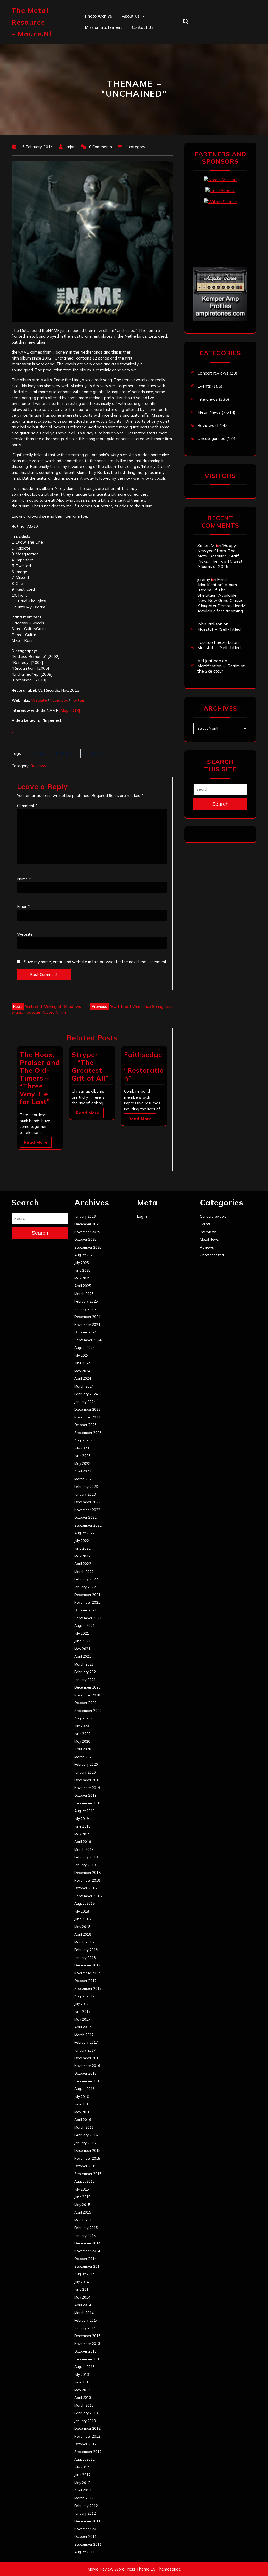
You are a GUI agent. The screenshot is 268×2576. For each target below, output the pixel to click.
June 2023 (82, 1456)
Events (204, 386)
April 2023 (83, 1471)
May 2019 (82, 1834)
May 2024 (82, 1371)
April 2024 (83, 1378)
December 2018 (87, 1873)
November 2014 (87, 2251)
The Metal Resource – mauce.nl (32, 22)
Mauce (128, 73)
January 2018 (85, 1958)
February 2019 (86, 1857)
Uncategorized (211, 438)
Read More (36, 1142)
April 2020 (83, 1749)
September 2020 (88, 1711)
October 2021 (85, 1610)
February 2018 (86, 1950)
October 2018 (85, 1888)
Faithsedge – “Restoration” (144, 1066)
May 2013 (82, 2390)
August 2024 (85, 1348)
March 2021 (84, 1664)
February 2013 (86, 2413)
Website (39, 700)
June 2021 (82, 1641)
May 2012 (82, 2483)
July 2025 (82, 1263)
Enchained (36, 753)
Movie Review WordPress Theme (118, 2569)
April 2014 (83, 2305)
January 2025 (85, 1309)
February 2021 (86, 1672)
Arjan (127, 50)
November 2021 (87, 1602)
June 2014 (82, 2289)
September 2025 (88, 1247)
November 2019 (87, 1788)
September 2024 (88, 1340)
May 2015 (82, 2205)
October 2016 (85, 2073)
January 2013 (85, 2421)
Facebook (59, 700)
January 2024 (85, 1402)
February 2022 (86, 1579)
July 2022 (82, 1541)
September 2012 (88, 2452)
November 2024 (87, 1325)
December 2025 (87, 1224)
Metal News (209, 412)
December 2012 (87, 2428)
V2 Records (95, 753)
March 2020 (84, 1757)
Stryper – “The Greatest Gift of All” (90, 1066)
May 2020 (82, 1741)
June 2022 (82, 1548)
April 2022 (83, 1564)
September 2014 (88, 2266)
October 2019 (85, 1795)
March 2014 (84, 2313)
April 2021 (83, 1656)
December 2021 (87, 1595)
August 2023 (85, 1440)
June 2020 (82, 1734)
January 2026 (85, 1216)
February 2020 (86, 1764)
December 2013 (87, 2336)
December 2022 (87, 1502)
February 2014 (86, 2320)
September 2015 (88, 2174)
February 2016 (86, 2135)
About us (131, 16)
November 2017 (87, 1973)
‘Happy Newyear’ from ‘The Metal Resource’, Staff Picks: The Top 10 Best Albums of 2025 (220, 556)
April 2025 (83, 1286)
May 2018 (82, 1927)
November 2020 (87, 1695)
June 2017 (82, 2011)
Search (220, 804)
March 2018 (84, 1942)
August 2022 (85, 1533)
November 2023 (87, 1417)
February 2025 (86, 1301)
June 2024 (82, 1363)
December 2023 (87, 1409)
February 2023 (86, 1487)
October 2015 (85, 2166)
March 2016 (84, 2127)
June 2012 (82, 2475)
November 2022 (87, 1510)
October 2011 (85, 2536)
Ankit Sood (133, 39)
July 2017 (82, 2004)
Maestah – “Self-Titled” (220, 629)
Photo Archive (99, 16)
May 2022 (82, 1556)
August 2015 (85, 2181)
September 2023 (88, 1433)
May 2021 (82, 1649)
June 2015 (82, 2197)
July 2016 (82, 2097)
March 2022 (84, 1572)
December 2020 (87, 1687)
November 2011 (87, 2529)
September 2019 (88, 1803)
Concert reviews (213, 373)
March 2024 (84, 1386)
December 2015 (87, 2150)
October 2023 (85, 1425)
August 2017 (85, 1996)
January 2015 (85, 2236)
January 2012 (85, 2513)
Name (24, 879)
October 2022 (85, 1517)
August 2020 (85, 1718)
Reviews (38, 766)
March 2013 (84, 2405)
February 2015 (86, 2228)
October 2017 (85, 1981)
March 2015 (84, 2220)
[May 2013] (69, 710)
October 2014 (85, 2259)
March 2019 (84, 1849)
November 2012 (87, 2436)
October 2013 (85, 2351)
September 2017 (88, 1988)
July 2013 (82, 2374)
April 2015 (83, 2212)
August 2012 (85, 2459)
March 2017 (84, 2035)
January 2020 (85, 1772)
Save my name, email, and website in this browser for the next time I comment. (96, 962)
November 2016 (87, 2066)
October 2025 (85, 1239)
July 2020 (82, 1726)
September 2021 (88, 1618)
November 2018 (87, 1880)
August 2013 (85, 2367)
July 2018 (82, 1911)
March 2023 (84, 1479)
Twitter (77, 700)
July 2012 (82, 2467)
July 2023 (82, 1448)
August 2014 (85, 2274)
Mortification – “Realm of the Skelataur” (221, 668)
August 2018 (85, 1903)
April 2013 (83, 2398)
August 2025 (85, 1255)
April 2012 (83, 2490)
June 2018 (82, 1919)
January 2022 (85, 1587)
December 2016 (87, 2058)
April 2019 (83, 1842)
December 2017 (87, 1965)
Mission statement (104, 27)
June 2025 (82, 1270)
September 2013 (88, 2359)
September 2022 (88, 1525)
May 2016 (82, 2112)
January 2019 (85, 1865)
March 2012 (84, 2498)
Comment (27, 806)
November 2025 (87, 1232)
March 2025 (84, 1294)
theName (64, 753)
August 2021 (85, 1625)
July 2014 (82, 2282)
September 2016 (88, 2081)
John (126, 61)
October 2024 (85, 1332)
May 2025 (82, 1278)
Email (23, 906)
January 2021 (85, 1680)
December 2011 (87, 2521)
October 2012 (85, 2444)
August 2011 (85, 2552)
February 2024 (86, 1394)
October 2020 (85, 1703)
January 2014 (85, 2328)
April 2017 (83, 2027)
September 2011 (88, 2544)
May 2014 (82, 2297)
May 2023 (82, 1463)
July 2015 (82, 2189)
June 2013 (82, 2382)
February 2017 (86, 2042)
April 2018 (83, 1934)
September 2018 (88, 1896)
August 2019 (85, 1811)
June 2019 (82, 1826)
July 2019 (82, 1819)
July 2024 (82, 1355)
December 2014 (87, 2243)
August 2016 (85, 2089)
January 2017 (85, 2050)
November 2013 (87, 2344)
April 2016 (83, 2120)
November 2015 (87, 2158)
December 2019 (87, 1780)
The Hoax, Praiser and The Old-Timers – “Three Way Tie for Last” (40, 1078)
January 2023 (85, 1494)
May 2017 (82, 2019)
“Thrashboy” (134, 27)
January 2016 (85, 2143)
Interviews (208, 399)
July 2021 (82, 1633)
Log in (142, 1216)
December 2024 (87, 1317)
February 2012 (86, 2506)
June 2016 (82, 2104)
